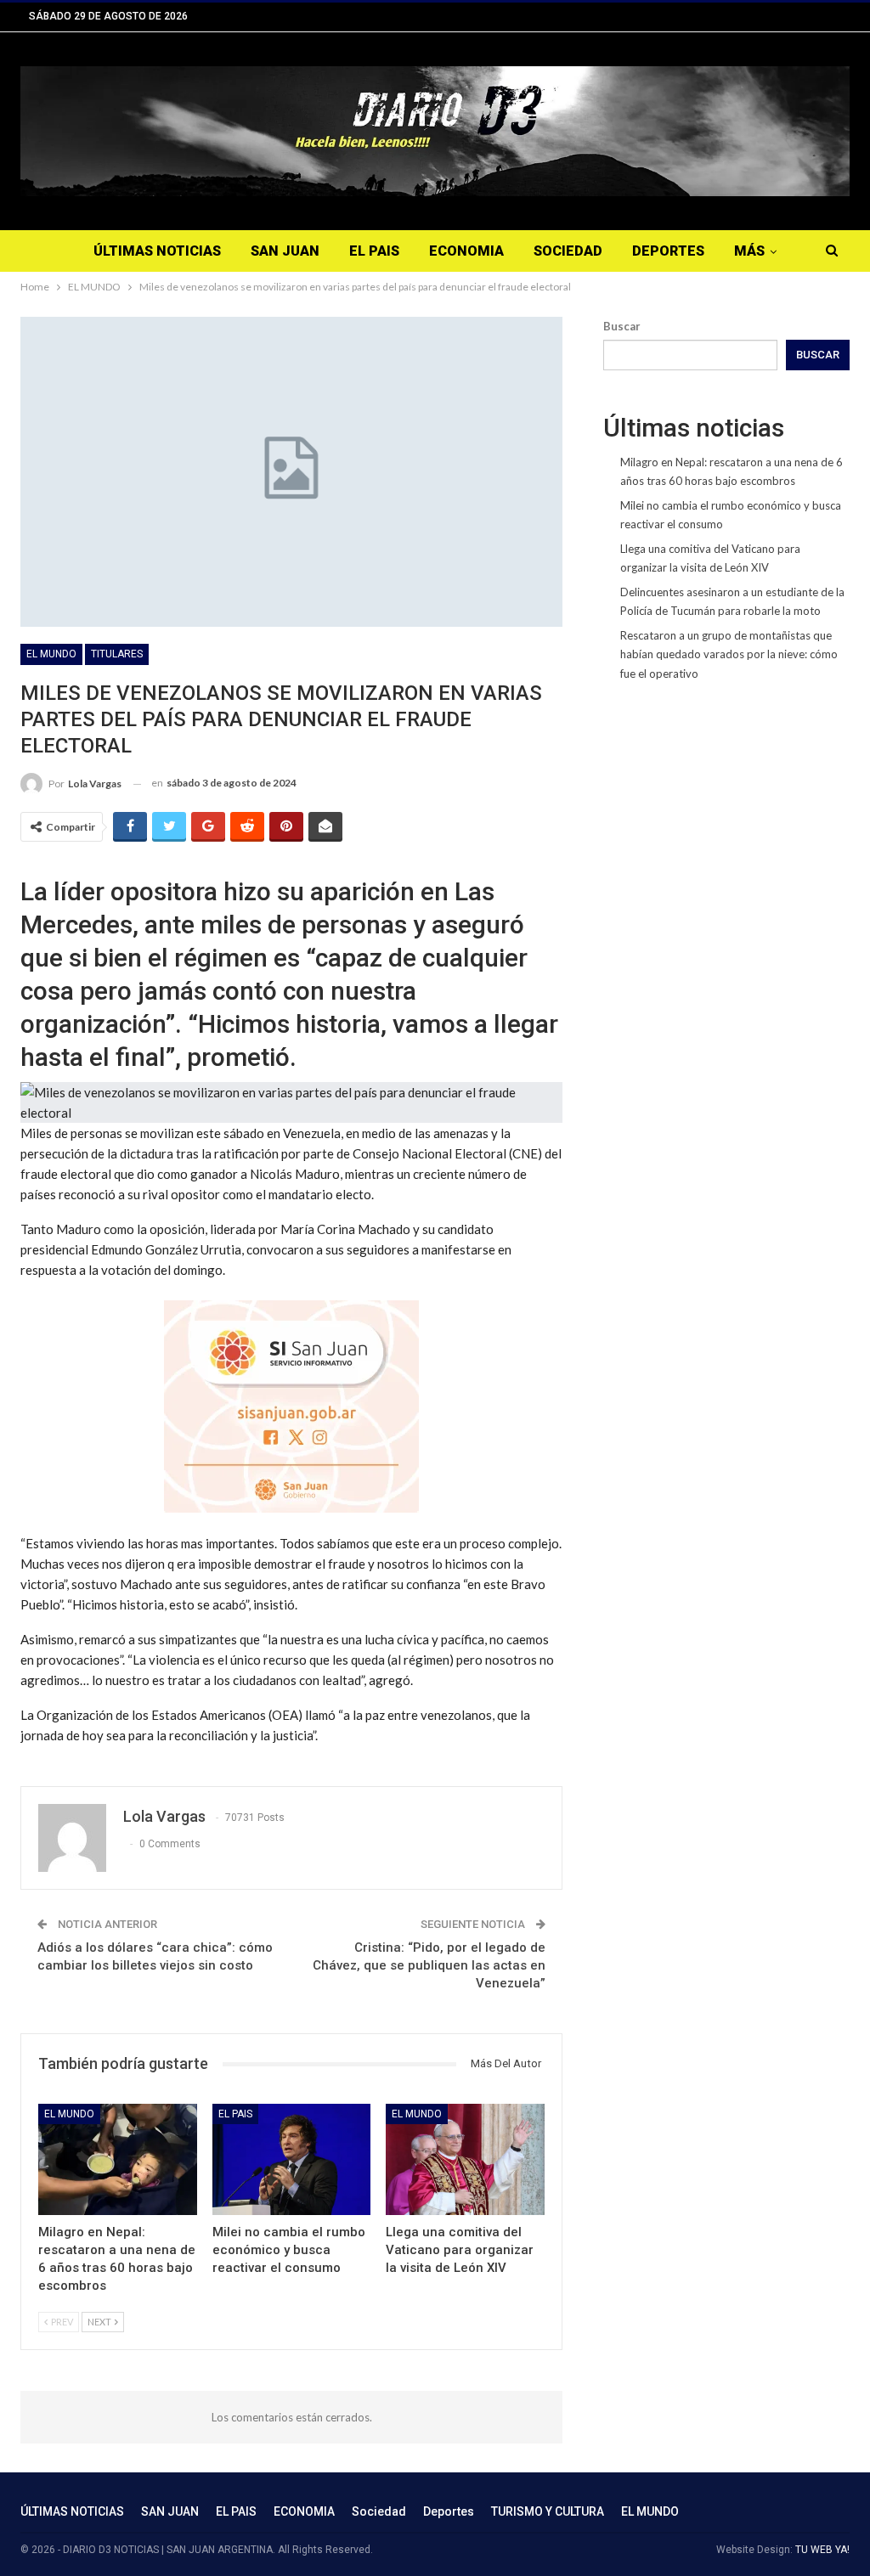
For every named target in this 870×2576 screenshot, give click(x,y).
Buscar (622, 326)
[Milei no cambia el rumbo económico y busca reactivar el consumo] (292, 2159)
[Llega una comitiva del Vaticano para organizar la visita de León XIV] (465, 2159)
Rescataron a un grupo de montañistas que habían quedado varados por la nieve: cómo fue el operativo (729, 654)
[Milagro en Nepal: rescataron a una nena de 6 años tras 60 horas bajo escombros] (118, 2159)
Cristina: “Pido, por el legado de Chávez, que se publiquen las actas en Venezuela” (429, 1965)
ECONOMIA (466, 251)
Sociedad (568, 251)
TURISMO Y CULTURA (548, 2511)
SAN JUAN (285, 251)
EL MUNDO (51, 654)
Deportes (668, 251)
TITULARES (117, 654)
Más (749, 251)
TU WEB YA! (822, 2550)
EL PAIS (374, 251)
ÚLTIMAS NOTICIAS (157, 251)
